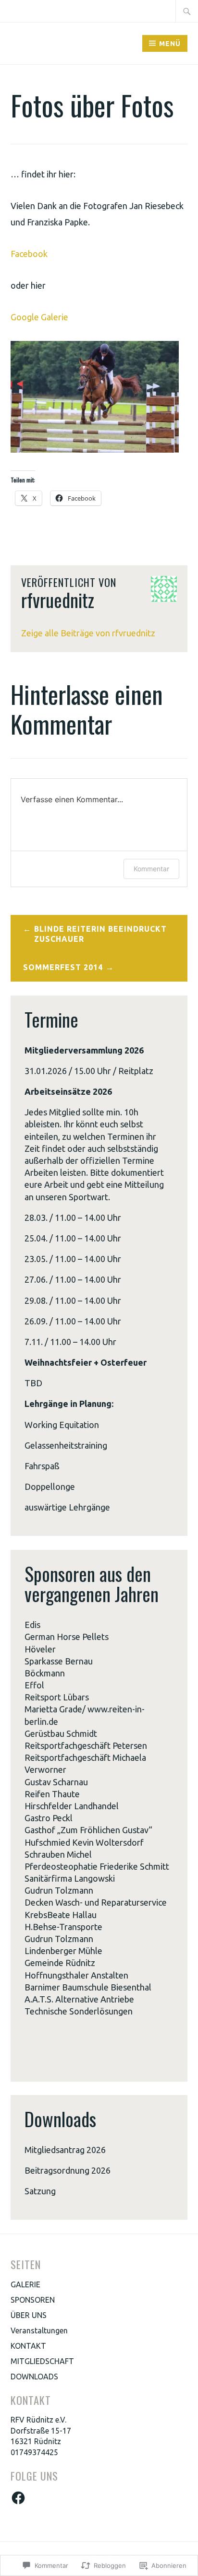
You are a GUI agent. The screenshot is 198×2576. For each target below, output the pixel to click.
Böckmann (45, 1673)
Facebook (29, 254)
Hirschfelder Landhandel (72, 1806)
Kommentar (151, 869)
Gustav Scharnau (56, 1782)
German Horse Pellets (67, 1637)
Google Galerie (39, 317)
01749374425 (34, 2452)
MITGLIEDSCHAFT (42, 2361)
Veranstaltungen (39, 2330)
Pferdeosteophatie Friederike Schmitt (97, 1866)
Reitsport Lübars (57, 1697)
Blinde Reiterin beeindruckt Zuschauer (100, 934)
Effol (34, 1685)
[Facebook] (18, 2498)
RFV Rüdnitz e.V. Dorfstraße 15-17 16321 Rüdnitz (41, 2430)
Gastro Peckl (49, 1818)
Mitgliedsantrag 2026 (65, 2150)
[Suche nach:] (187, 11)
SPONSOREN (33, 2300)
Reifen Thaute (52, 1794)
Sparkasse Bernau (59, 1661)
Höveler (40, 1649)
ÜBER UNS (29, 2315)
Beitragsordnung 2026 (68, 2170)
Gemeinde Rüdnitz (60, 1963)
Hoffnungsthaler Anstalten (76, 1975)
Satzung (40, 2191)
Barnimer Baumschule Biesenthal (88, 1987)
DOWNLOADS (34, 2377)
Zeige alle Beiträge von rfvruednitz (88, 633)
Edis (32, 1625)
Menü (170, 44)
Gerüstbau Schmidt (61, 1733)
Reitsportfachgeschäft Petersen (86, 1745)
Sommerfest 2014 (63, 967)
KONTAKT (28, 2346)
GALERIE (25, 2284)
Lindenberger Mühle (63, 1951)
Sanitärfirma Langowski (70, 1878)
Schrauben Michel (58, 1854)
